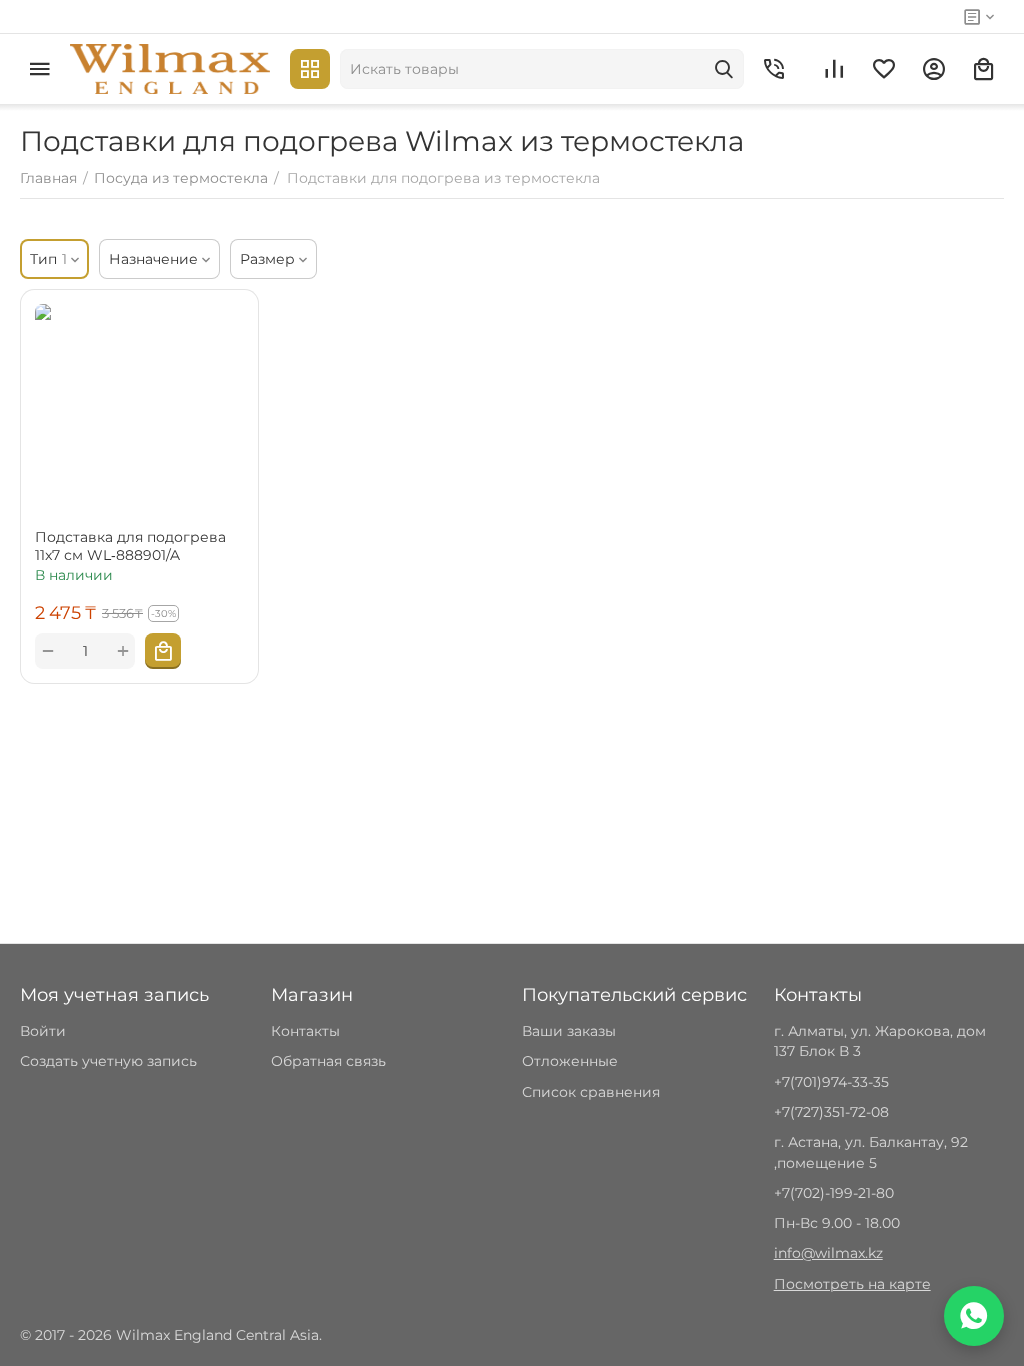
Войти (43, 1031)
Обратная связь (328, 1061)
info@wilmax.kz (828, 1253)
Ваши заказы (569, 1031)
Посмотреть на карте (852, 1284)
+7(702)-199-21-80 (834, 1193)
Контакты (305, 1031)
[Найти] (724, 69)
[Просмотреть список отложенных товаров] (884, 69)
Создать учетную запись (108, 1061)
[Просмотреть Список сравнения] (834, 69)
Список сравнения (591, 1092)
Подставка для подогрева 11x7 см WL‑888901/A (130, 546)
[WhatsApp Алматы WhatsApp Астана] (974, 1316)
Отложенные (570, 1061)
